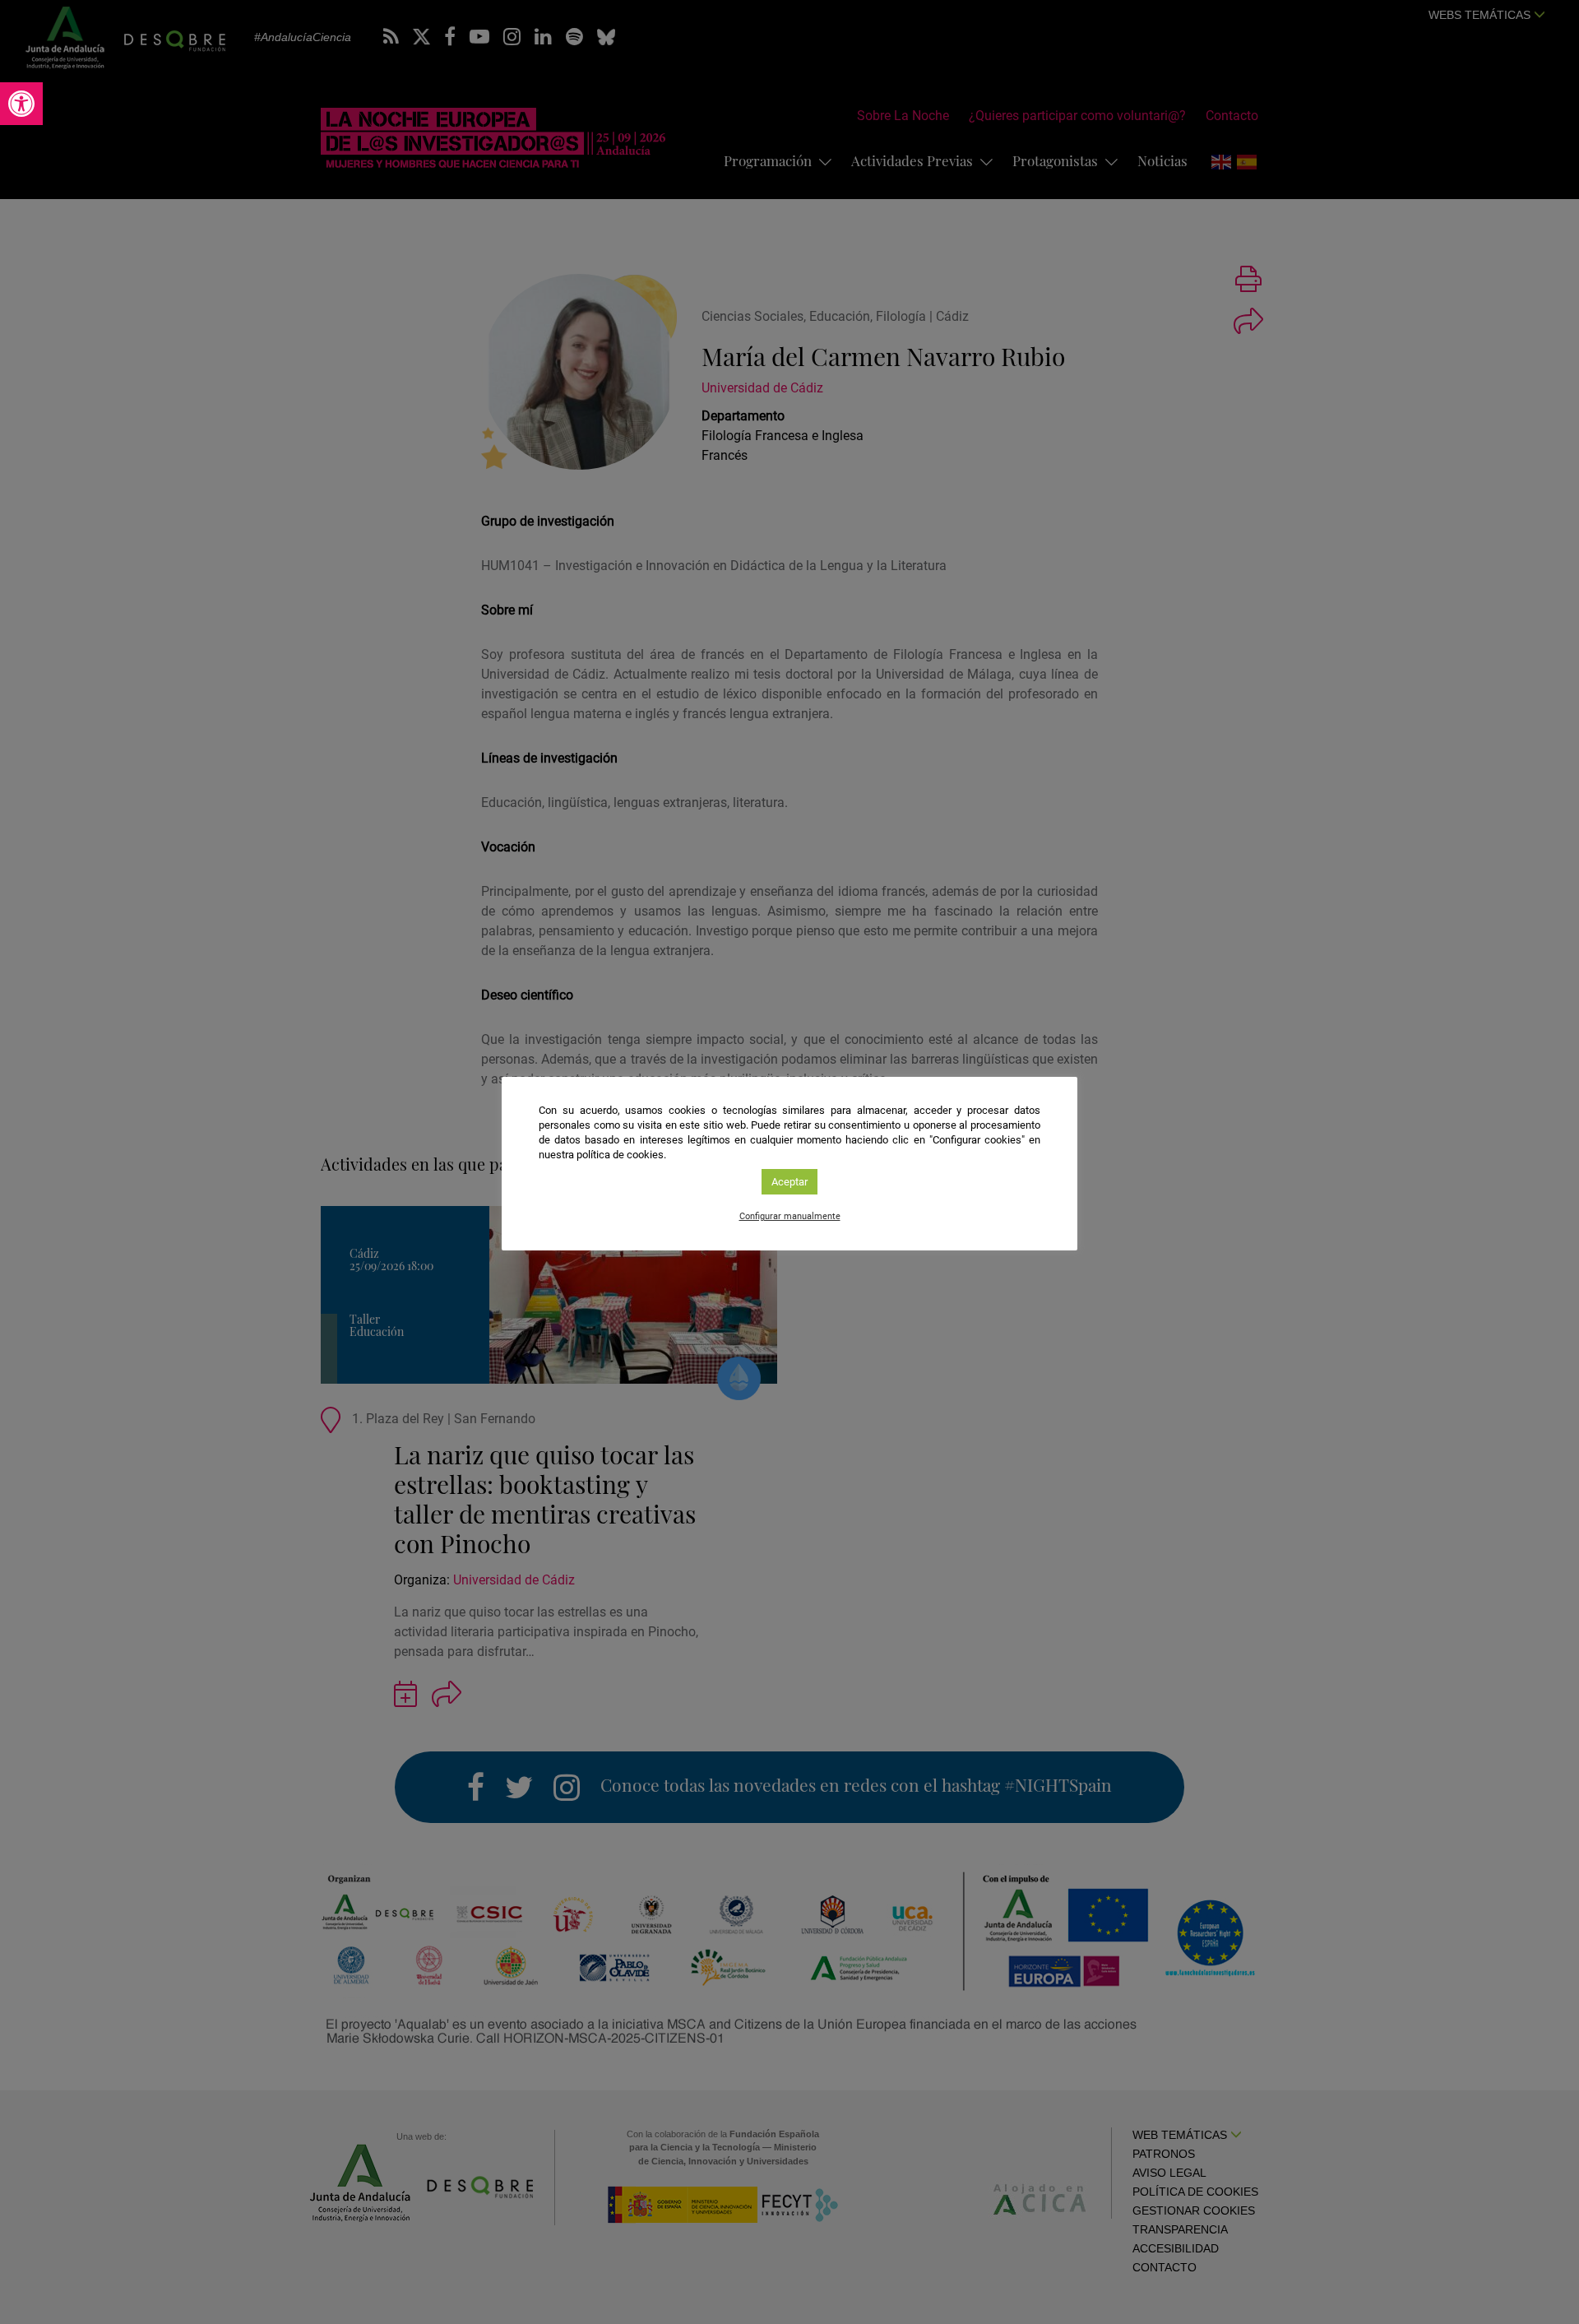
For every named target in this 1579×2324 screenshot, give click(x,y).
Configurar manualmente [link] (790, 1216)
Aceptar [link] (789, 1182)
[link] (21, 104)
